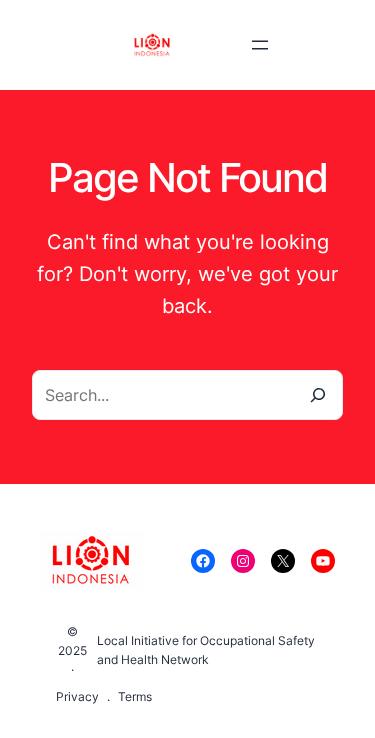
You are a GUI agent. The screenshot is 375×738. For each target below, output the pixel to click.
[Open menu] (260, 45)
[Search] (318, 395)
